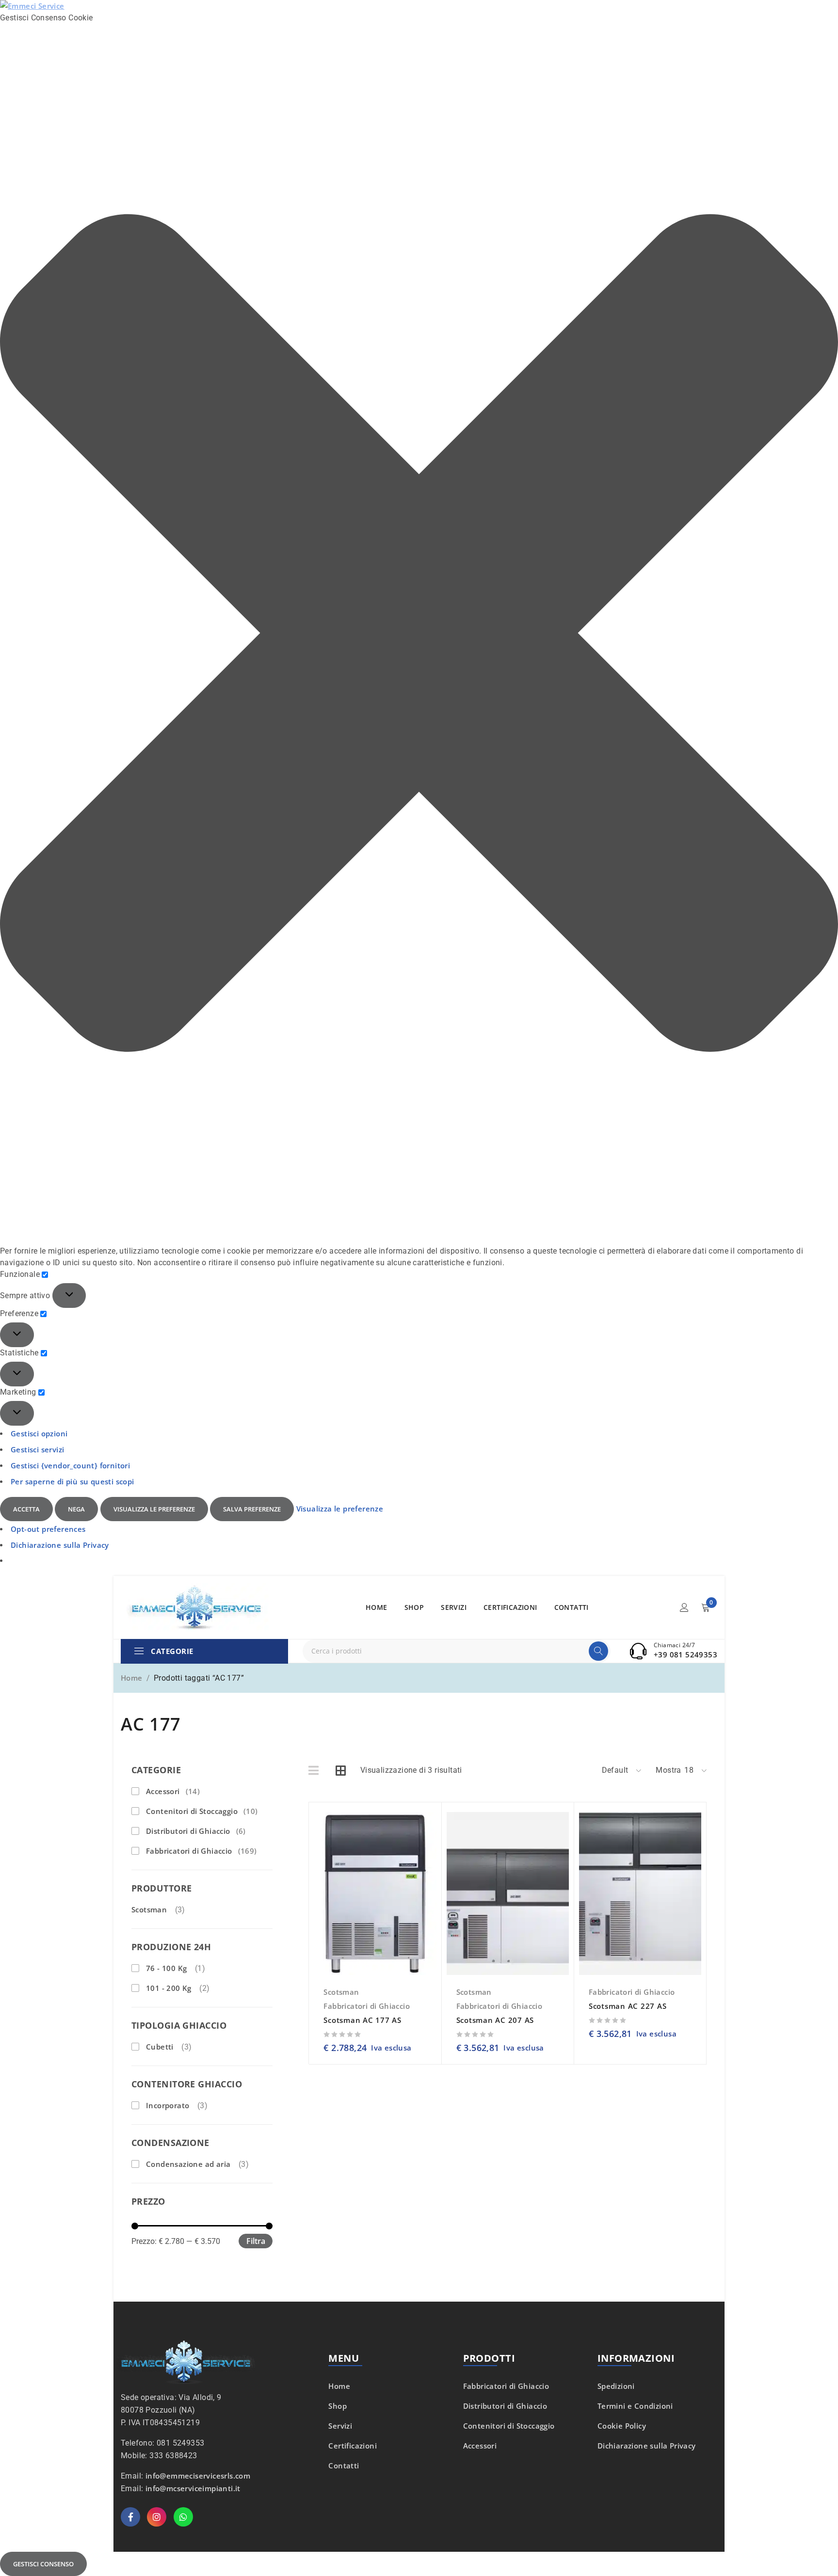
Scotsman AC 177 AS (363, 2020)
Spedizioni (616, 2386)
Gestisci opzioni (39, 1433)
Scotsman (149, 1909)
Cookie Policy (622, 2426)
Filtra (256, 2241)
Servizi (340, 2426)
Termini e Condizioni (635, 2406)
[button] (419, 635)
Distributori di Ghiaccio (196, 1831)
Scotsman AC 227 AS (628, 2006)
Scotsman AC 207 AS (495, 2020)
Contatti (344, 2465)
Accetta (26, 1509)
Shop (338, 2406)
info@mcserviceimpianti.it (193, 2488)
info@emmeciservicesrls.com (198, 2476)
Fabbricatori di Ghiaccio (201, 1851)
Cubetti (160, 2047)
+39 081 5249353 (685, 1654)
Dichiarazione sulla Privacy (60, 1545)
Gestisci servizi (37, 1449)
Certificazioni (353, 2446)
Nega (76, 1509)
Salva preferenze (252, 1509)
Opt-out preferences (48, 1529)
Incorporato (168, 2105)
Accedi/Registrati (684, 1607)
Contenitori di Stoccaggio (202, 1811)
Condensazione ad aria (188, 2164)
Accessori (173, 1791)
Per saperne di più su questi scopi (73, 1481)
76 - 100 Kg (166, 1968)
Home (132, 1678)
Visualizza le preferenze (154, 1509)
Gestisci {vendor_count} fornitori (70, 1465)
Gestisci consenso (43, 2564)
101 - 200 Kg (169, 1988)
